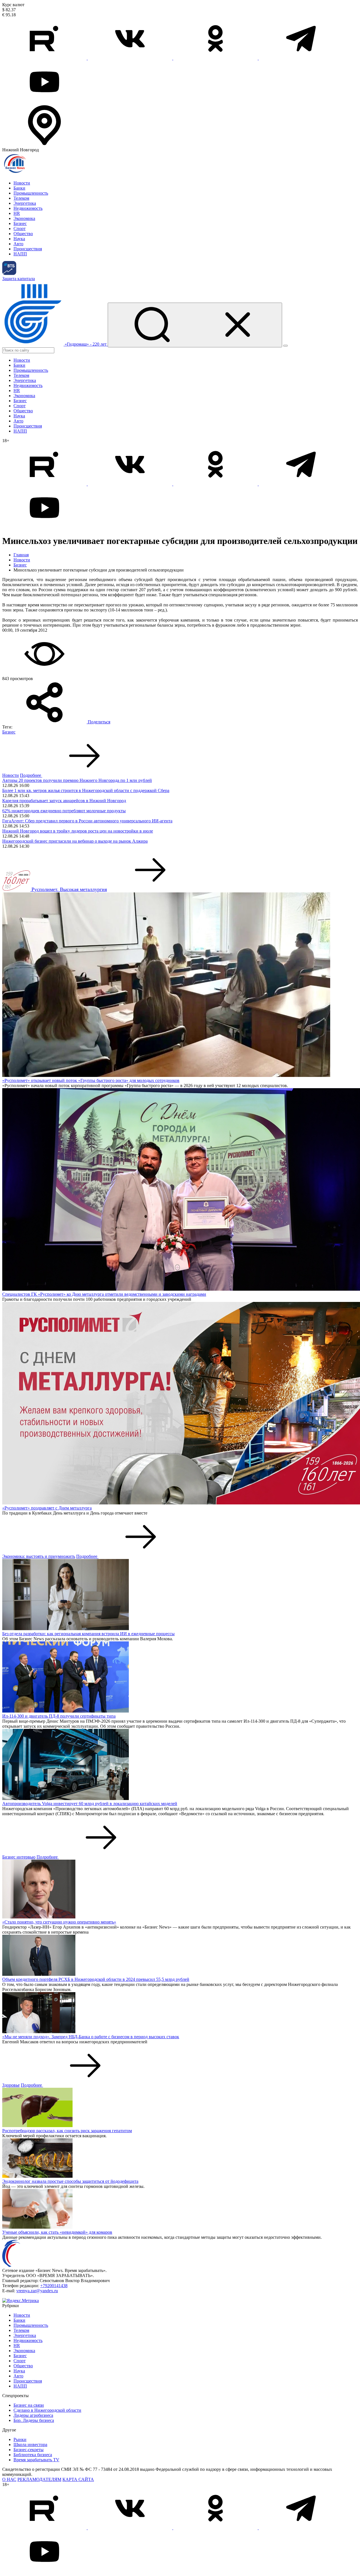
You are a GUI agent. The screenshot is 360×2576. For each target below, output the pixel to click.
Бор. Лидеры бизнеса (34, 2420)
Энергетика (25, 203)
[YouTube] (44, 101)
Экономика (24, 218)
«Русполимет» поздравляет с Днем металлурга (47, 1508)
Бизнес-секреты (29, 2450)
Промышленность (31, 193)
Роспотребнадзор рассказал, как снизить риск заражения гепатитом (67, 2131)
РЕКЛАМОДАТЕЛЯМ (39, 2479)
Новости (22, 183)
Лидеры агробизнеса (33, 2415)
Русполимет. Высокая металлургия (69, 889)
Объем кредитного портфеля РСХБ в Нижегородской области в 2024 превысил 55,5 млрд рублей (96, 1979)
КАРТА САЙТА (78, 2479)
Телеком (21, 198)
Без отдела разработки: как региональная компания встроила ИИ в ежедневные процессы (88, 1634)
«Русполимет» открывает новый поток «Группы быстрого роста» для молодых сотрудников (91, 1080)
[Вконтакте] (130, 58)
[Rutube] (45, 58)
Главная (21, 555)
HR (17, 213)
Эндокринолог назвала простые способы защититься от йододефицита (70, 2181)
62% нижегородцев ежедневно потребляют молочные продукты (64, 811)
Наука (19, 239)
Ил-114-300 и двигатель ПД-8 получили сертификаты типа (59, 1716)
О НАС (9, 2479)
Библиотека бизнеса (33, 2455)
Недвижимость (28, 208)
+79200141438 (54, 2286)
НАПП (20, 254)
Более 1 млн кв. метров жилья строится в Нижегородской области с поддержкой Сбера (86, 790)
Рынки (20, 2439)
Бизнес (20, 223)
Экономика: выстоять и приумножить (39, 1556)
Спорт (20, 229)
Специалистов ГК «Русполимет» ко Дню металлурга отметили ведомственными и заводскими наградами (104, 1294)
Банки (19, 188)
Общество (23, 234)
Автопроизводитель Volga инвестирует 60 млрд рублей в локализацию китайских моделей (90, 1804)
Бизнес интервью (19, 1857)
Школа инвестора (30, 2445)
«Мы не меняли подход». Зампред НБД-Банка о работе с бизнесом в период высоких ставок (91, 2037)
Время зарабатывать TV (36, 2460)
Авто (18, 244)
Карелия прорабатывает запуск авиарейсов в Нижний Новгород (64, 801)
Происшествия (28, 249)
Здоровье (11, 2085)
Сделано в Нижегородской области (47, 2410)
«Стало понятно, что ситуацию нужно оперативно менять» (59, 1922)
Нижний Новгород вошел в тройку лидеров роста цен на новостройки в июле (78, 831)
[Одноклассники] (216, 58)
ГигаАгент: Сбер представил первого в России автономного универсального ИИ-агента (87, 821)
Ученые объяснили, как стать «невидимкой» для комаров (57, 2232)
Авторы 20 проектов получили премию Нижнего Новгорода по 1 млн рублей (77, 780)
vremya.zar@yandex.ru (37, 2291)
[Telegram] (301, 58)
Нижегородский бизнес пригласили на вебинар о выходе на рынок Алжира (75, 841)
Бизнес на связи (29, 2405)
